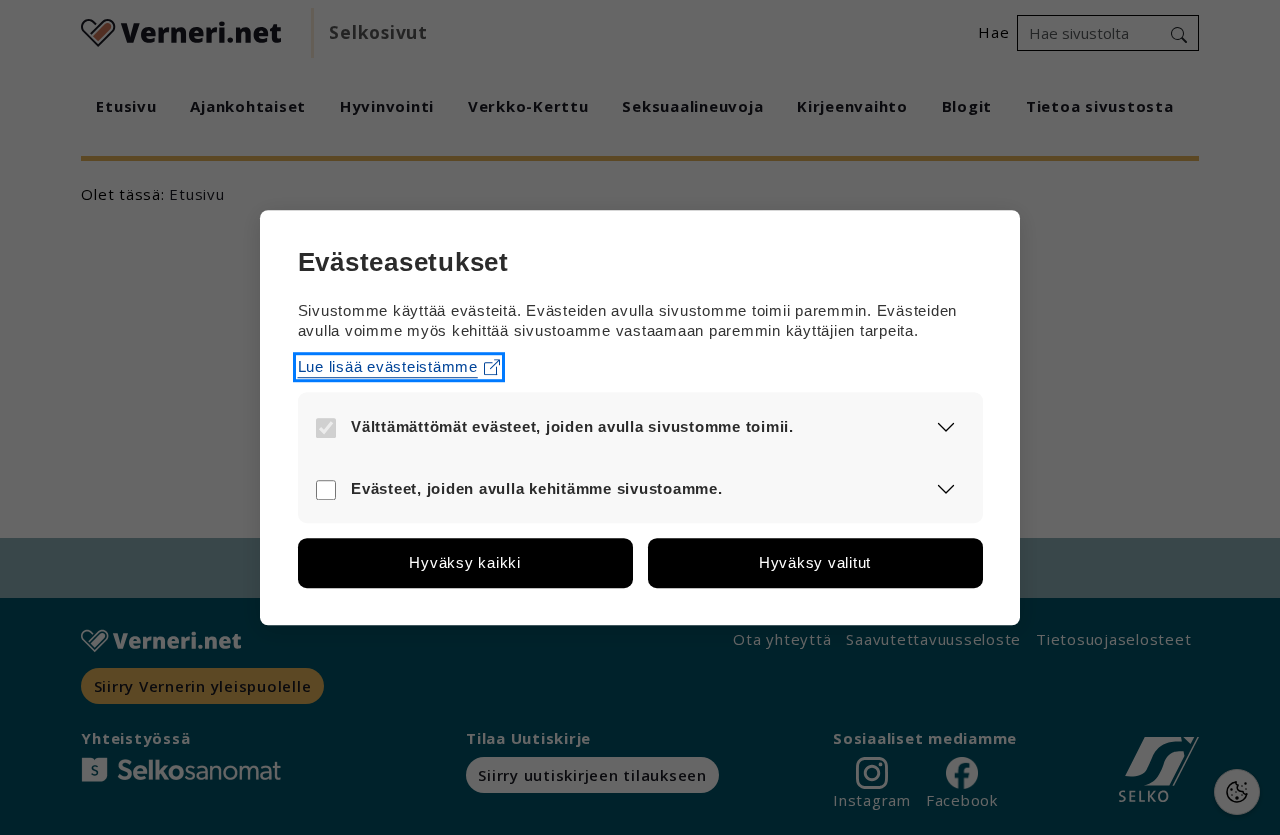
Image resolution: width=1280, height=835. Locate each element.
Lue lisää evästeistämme (388, 366)
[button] (946, 427)
